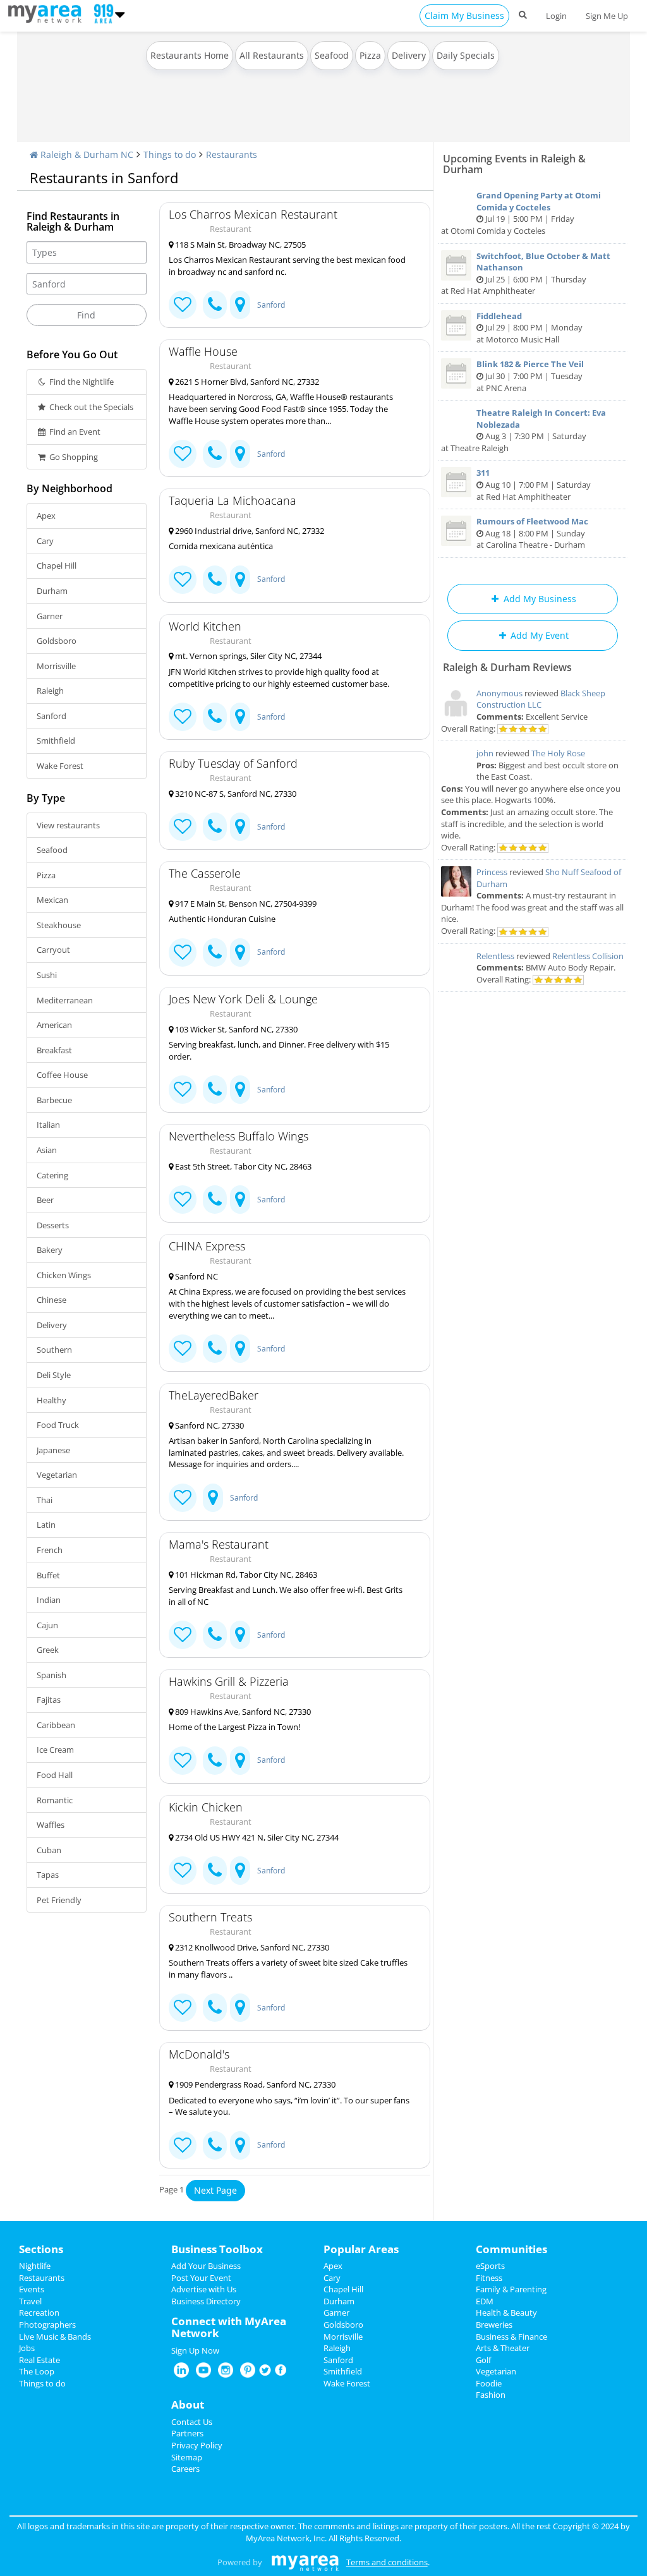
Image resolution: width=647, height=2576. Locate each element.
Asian (47, 1150)
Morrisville (56, 666)
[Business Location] (240, 305)
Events (32, 2289)
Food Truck (58, 1425)
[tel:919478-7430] (215, 717)
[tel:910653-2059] (215, 1635)
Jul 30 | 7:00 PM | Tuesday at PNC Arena (530, 376)
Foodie (489, 2383)
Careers (185, 2469)
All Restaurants (272, 55)
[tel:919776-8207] (215, 454)
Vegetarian (57, 1475)
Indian (49, 1600)
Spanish (51, 1675)
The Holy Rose (558, 753)
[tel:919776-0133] (215, 2145)
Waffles (51, 1825)
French (50, 1550)
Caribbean (56, 1725)
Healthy (51, 1400)
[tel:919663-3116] (215, 1871)
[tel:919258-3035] (215, 305)
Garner (50, 616)
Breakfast (54, 1050)
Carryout (53, 950)
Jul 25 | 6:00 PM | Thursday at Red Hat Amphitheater (526, 274)
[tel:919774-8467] (215, 580)
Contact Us (192, 2422)
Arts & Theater (503, 2348)
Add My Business (539, 599)
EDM (485, 2301)
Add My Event (538, 635)
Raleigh (50, 691)
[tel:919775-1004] (215, 1090)
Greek (48, 1650)
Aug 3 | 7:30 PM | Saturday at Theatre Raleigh (523, 430)
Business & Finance (511, 2337)
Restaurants (232, 154)
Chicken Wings (64, 1275)
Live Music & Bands (55, 2337)
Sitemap (187, 2457)
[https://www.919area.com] (48, 13)
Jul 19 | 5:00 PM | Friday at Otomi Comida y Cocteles (521, 213)
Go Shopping (73, 457)
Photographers (47, 2325)
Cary (45, 541)
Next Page (215, 2190)
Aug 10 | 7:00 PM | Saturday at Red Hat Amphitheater (534, 484)
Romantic (55, 1800)
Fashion (491, 2395)
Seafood (332, 55)
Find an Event (74, 432)
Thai (45, 1500)
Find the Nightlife (81, 382)
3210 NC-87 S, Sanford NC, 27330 (235, 794)
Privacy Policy (197, 2445)
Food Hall (55, 1775)
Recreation (39, 2313)
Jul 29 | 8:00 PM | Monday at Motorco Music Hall (529, 328)
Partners (187, 2433)
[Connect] (183, 305)
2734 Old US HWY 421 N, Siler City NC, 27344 (256, 1837)
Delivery (409, 55)
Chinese (51, 1300)
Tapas (48, 1875)
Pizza (370, 55)
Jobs (27, 2348)
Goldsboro (57, 641)
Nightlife (35, 2266)
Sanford (51, 716)
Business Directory (206, 2301)
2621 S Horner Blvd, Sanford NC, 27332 (246, 382)
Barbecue (54, 1100)
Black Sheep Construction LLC (541, 699)
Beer (45, 1200)
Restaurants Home (190, 55)
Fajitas (49, 1700)
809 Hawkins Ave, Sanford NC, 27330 (242, 1712)
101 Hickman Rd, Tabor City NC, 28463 (245, 1575)
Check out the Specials (90, 407)
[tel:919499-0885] (215, 1349)
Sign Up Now (195, 2350)
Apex (46, 516)
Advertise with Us (204, 2289)
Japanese (53, 1450)
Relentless (495, 956)
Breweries (494, 2325)
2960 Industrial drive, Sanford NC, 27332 (249, 531)
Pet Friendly (59, 1900)
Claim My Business (464, 15)
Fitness (489, 2278)
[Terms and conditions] (305, 2562)
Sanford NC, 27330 (209, 1425)
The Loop (37, 2371)
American (54, 1025)
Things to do (170, 154)
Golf (483, 2360)
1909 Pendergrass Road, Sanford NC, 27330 (254, 2084)
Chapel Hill (57, 565)
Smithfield (56, 741)
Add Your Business (206, 2266)
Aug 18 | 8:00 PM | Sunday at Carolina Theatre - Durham (532, 533)
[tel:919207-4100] (215, 952)
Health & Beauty (506, 2313)
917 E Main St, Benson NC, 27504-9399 (245, 904)
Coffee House (62, 1075)
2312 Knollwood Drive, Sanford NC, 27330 (251, 1947)
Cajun (47, 1625)
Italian (48, 1125)
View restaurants (68, 825)
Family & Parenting (511, 2289)
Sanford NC (196, 1276)
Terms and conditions (387, 2562)
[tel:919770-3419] (215, 2008)
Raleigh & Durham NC (86, 154)
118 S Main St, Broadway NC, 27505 (239, 245)
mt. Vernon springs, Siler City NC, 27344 (247, 656)
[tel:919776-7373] (215, 1761)
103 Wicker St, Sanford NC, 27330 (235, 1029)
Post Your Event (201, 2278)
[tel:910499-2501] (215, 1200)
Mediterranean (65, 1000)
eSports (490, 2266)
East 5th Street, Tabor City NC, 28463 (242, 1166)
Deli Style (54, 1375)
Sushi (47, 975)
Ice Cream (55, 1750)
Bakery (50, 1250)
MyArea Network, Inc (285, 2538)
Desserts (53, 1225)
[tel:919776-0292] (215, 827)
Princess (492, 872)
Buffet (48, 1575)
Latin (46, 1525)
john (485, 753)
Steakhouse (59, 925)
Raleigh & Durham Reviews (507, 667)
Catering (52, 1175)
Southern (54, 1350)
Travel (30, 2301)
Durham (52, 591)
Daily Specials (466, 55)
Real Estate (39, 2360)
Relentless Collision (588, 956)
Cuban (49, 1850)
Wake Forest (60, 766)
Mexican (52, 900)
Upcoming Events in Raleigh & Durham (514, 164)
